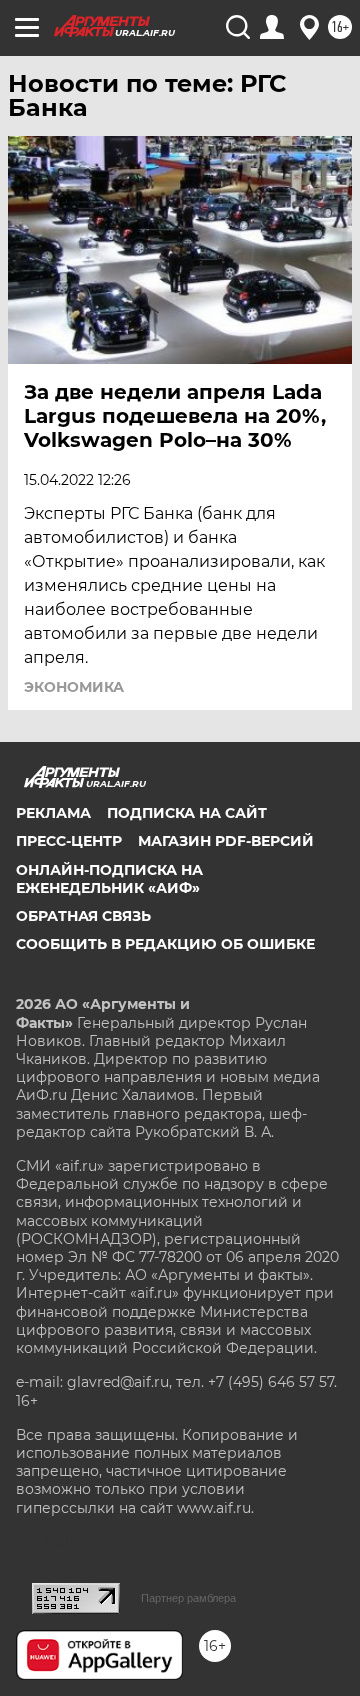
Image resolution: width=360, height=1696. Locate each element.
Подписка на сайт (187, 813)
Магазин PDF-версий (226, 841)
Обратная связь (83, 916)
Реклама (53, 813)
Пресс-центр (69, 841)
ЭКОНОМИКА (74, 687)
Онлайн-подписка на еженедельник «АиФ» (109, 879)
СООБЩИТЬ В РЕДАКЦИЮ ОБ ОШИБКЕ (165, 944)
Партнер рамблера (188, 1598)
